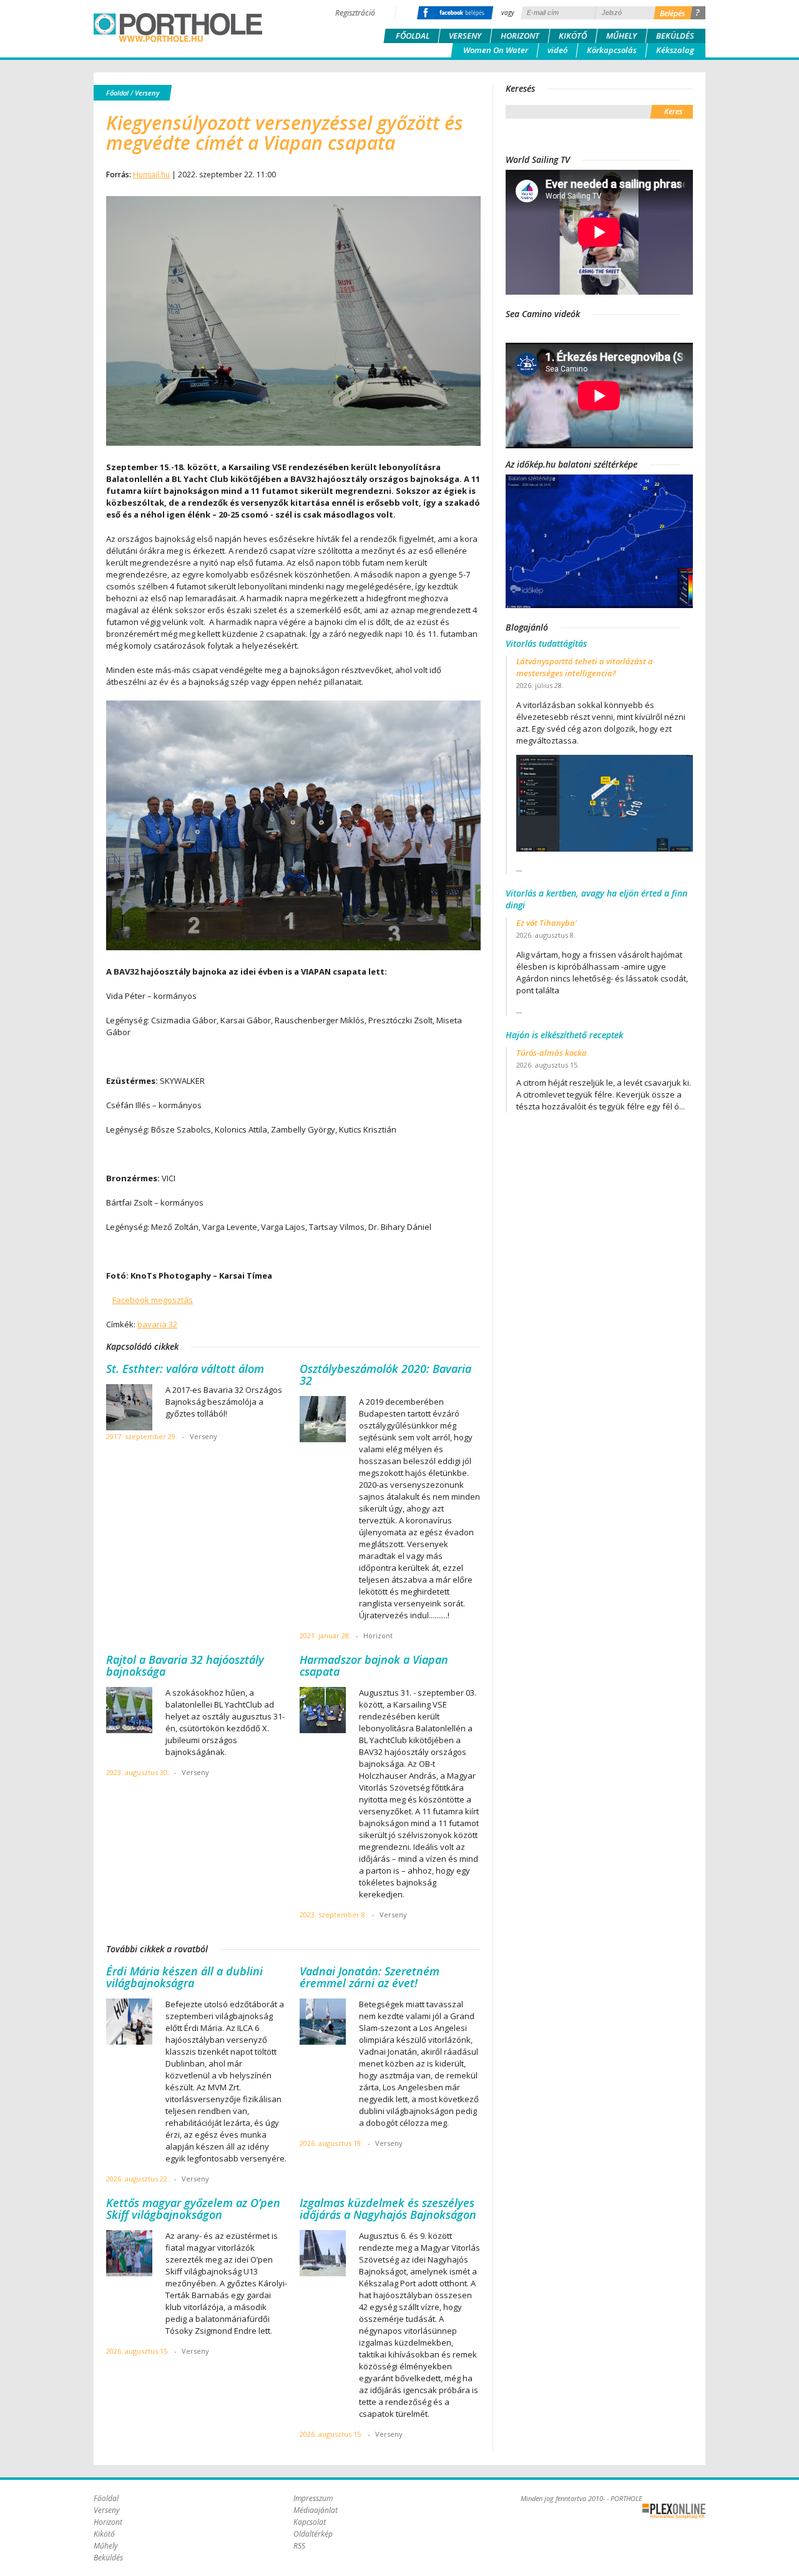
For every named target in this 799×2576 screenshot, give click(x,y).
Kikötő (573, 36)
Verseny (465, 36)
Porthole (178, 27)
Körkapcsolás (612, 50)
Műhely (621, 36)
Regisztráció (355, 13)
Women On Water (496, 50)
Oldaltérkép (313, 2534)
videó (557, 50)
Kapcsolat (310, 2522)
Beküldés (675, 36)
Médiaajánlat (316, 2510)
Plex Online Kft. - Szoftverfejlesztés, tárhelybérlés (674, 2511)
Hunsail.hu (151, 175)
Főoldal (413, 36)
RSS (299, 2546)
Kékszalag (675, 50)
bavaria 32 (157, 1324)
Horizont (520, 36)
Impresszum (313, 2498)
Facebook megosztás (153, 1300)
